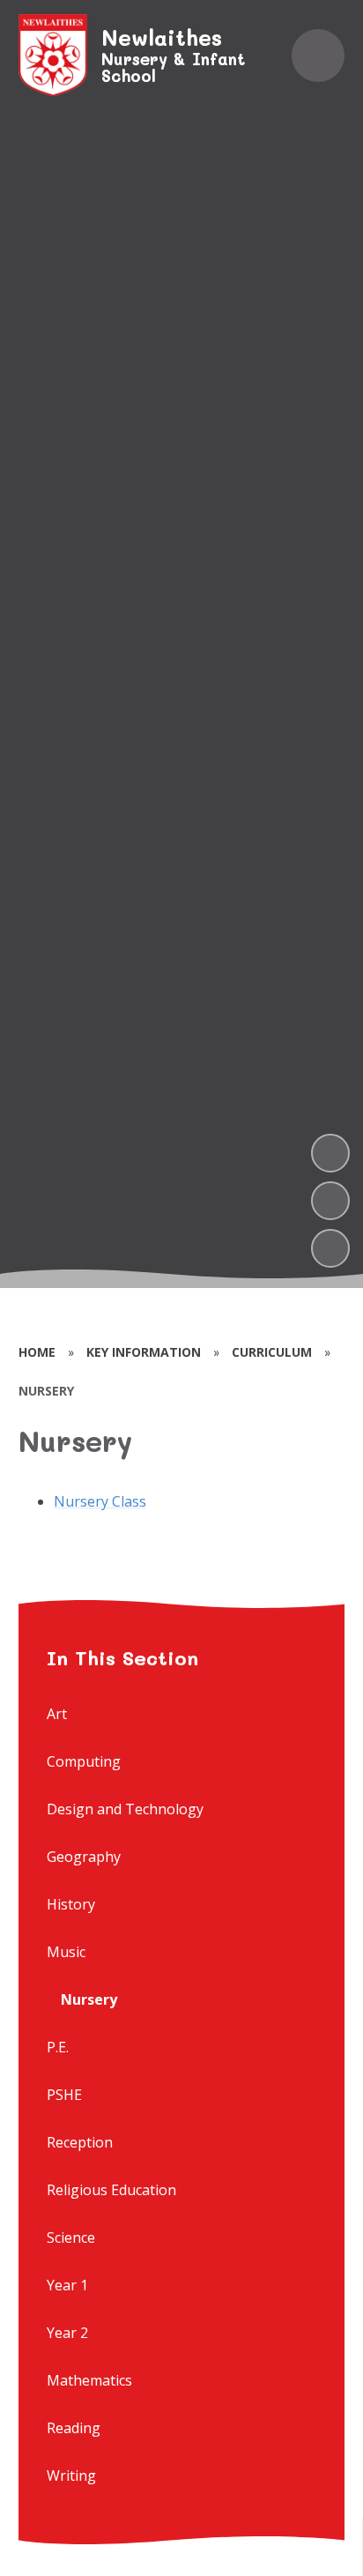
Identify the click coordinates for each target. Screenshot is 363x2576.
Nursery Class (100, 1501)
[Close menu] (318, 56)
